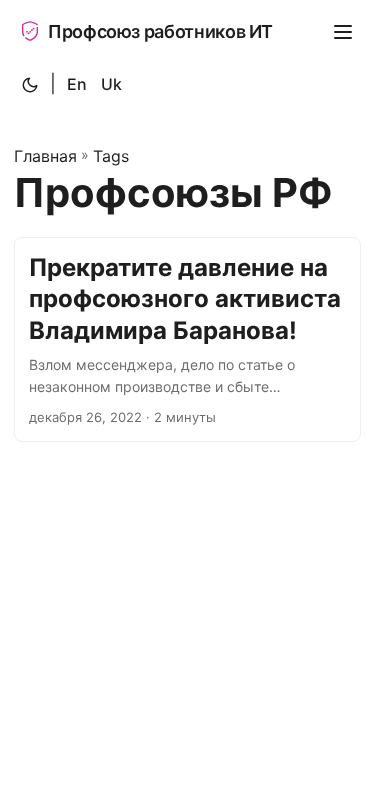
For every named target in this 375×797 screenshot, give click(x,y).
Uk (111, 84)
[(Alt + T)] (30, 85)
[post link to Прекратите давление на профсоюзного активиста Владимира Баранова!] (187, 339)
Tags (111, 156)
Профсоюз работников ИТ (160, 31)
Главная (45, 156)
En (77, 84)
